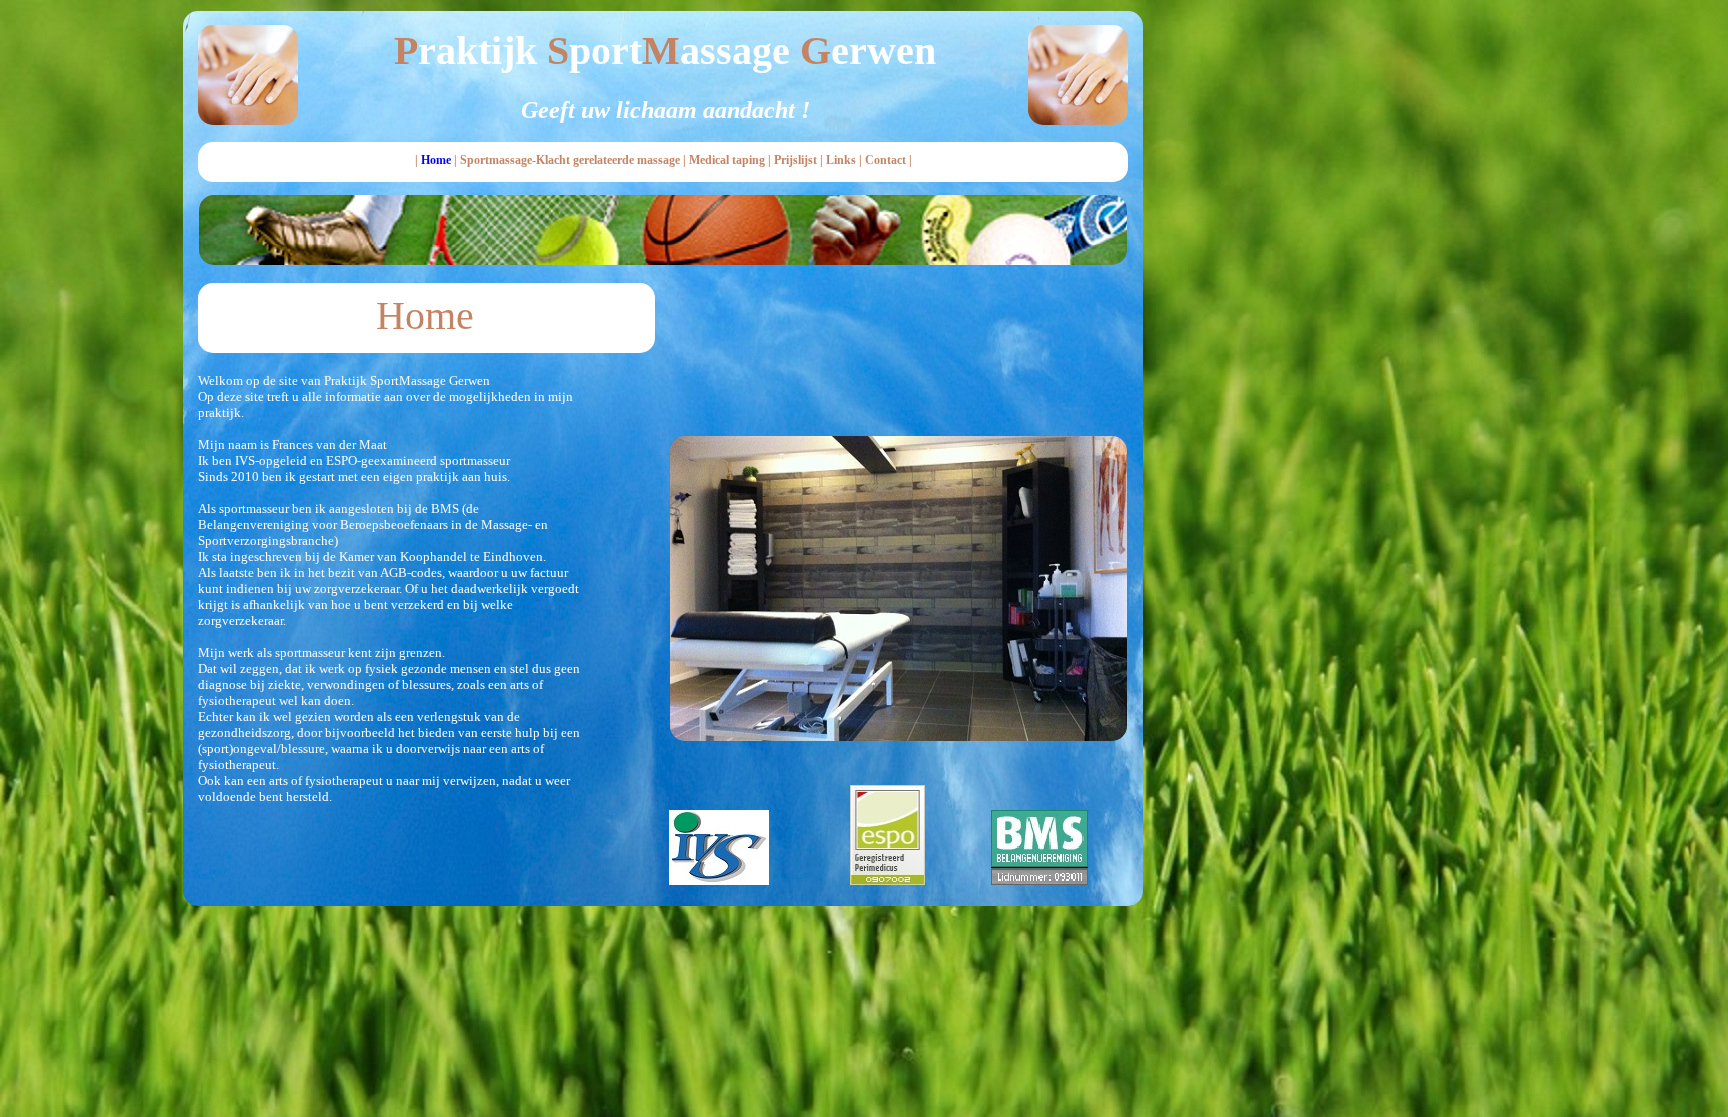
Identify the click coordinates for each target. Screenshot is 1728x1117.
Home (436, 160)
